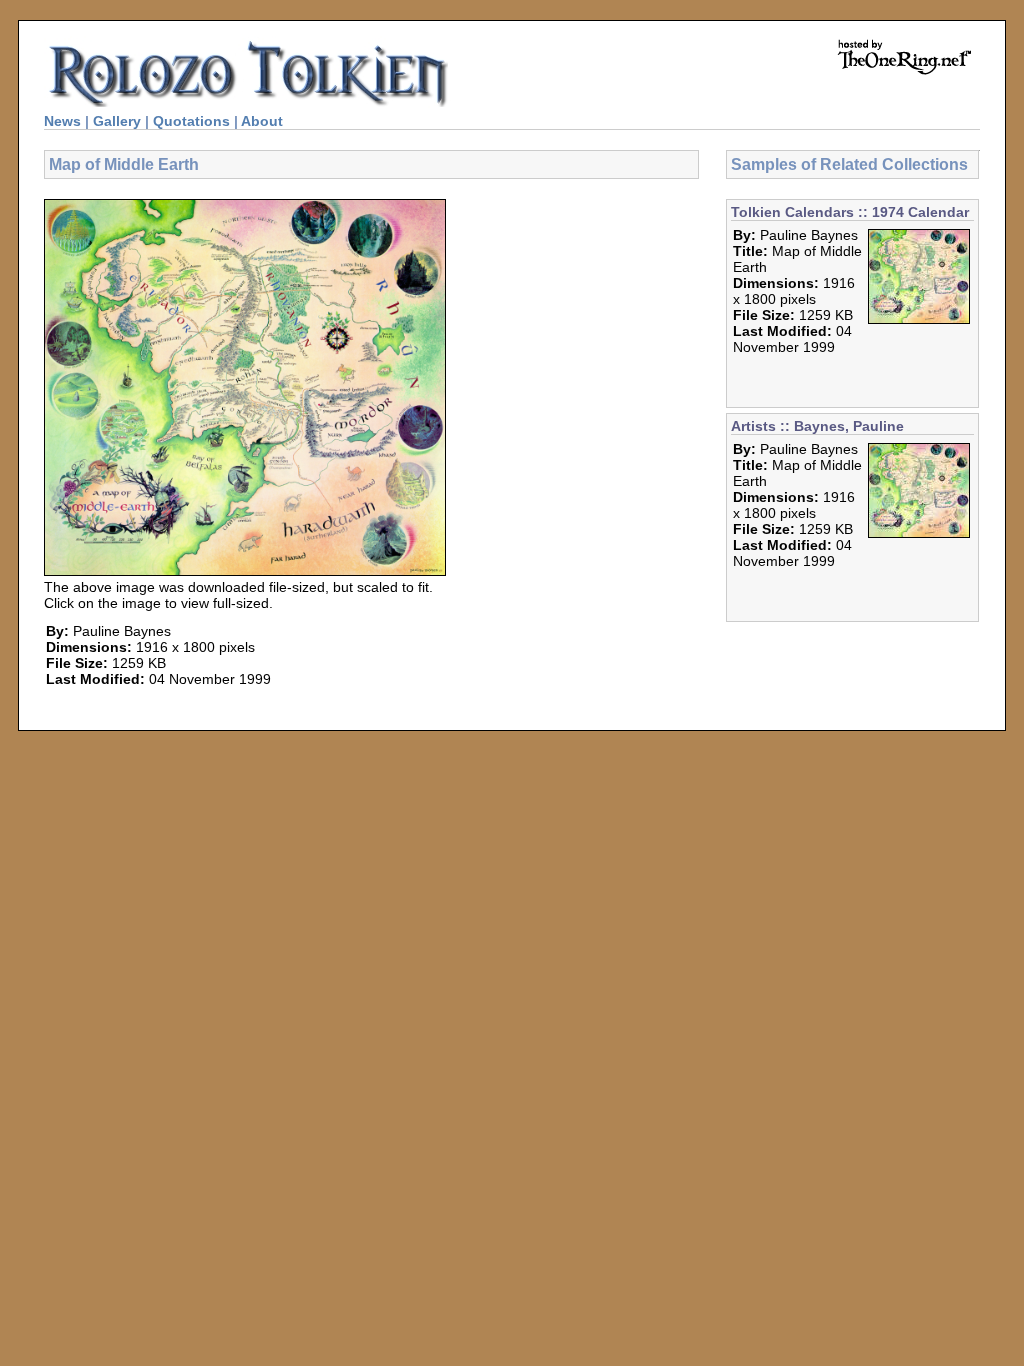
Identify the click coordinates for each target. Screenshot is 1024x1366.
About (262, 121)
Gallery (117, 121)
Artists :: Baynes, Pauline (817, 426)
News (62, 121)
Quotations (191, 121)
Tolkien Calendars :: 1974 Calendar (850, 212)
